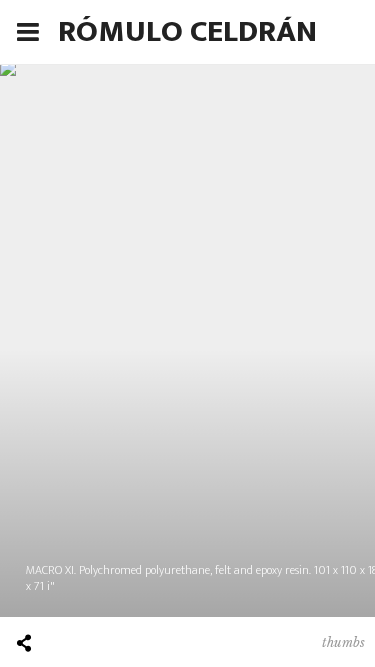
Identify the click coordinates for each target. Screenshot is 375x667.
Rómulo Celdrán (187, 32)
